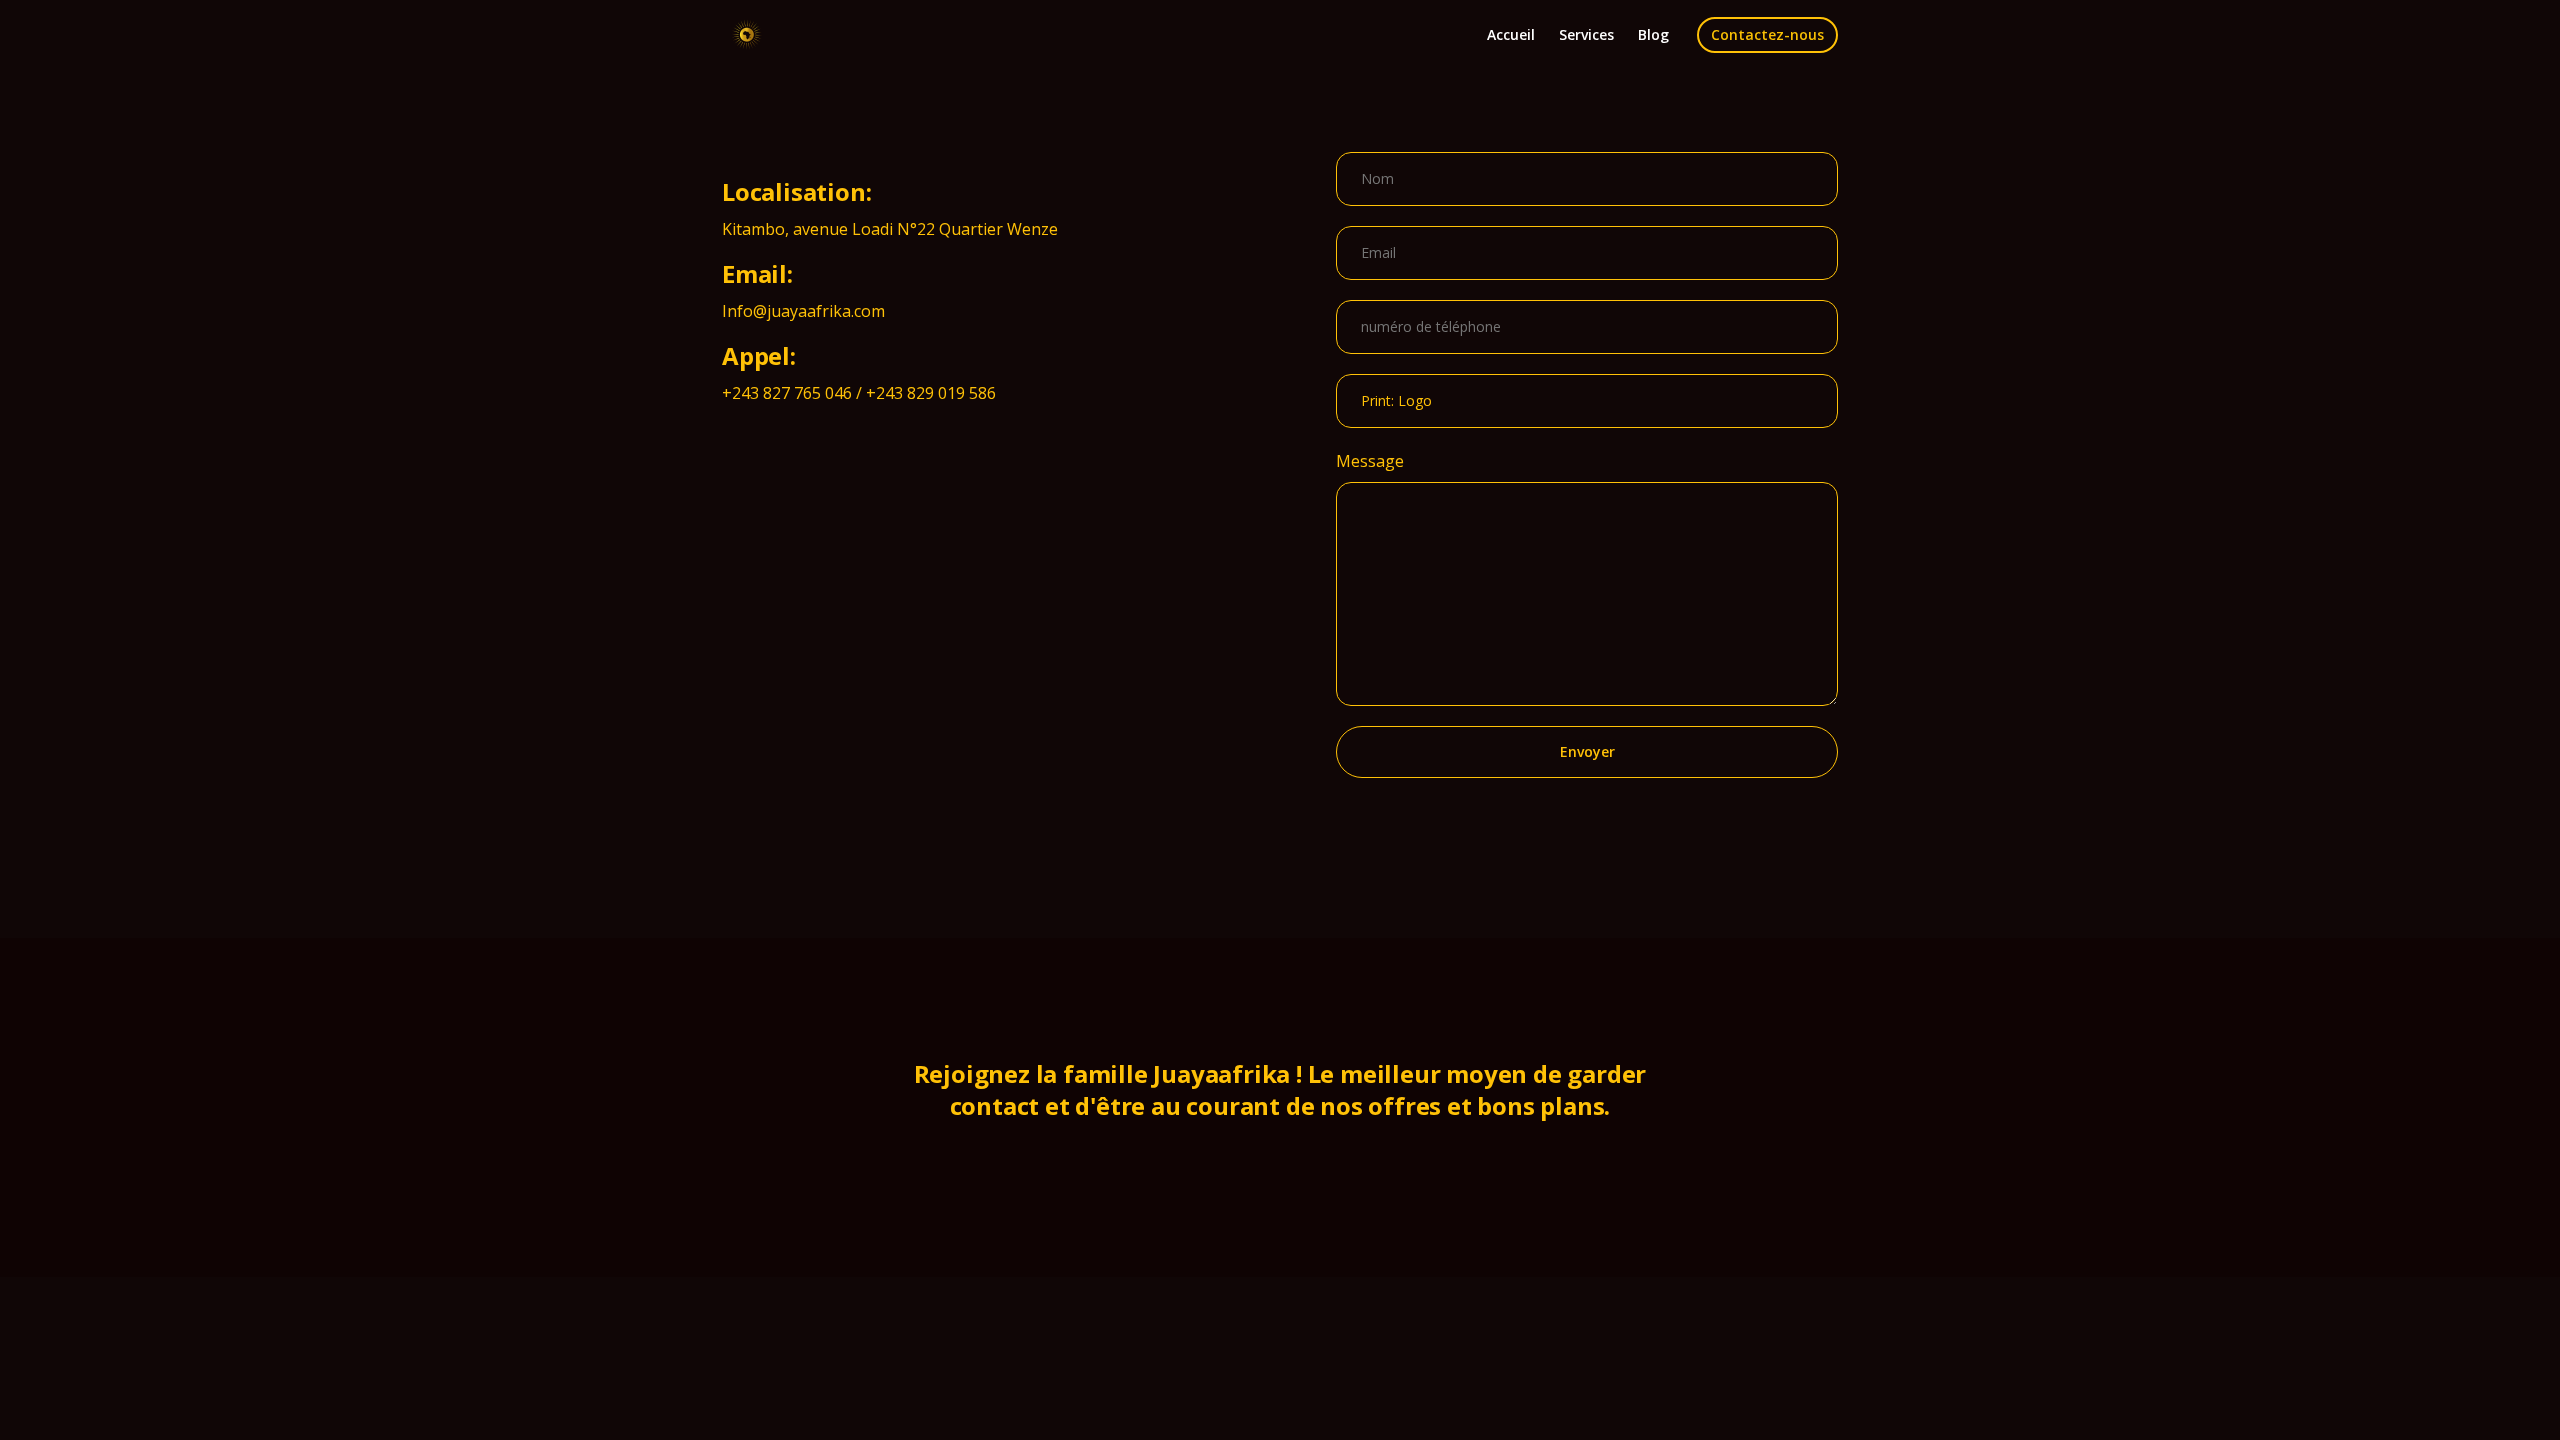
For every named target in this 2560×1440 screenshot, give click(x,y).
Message (1370, 461)
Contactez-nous (1767, 34)
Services (1586, 34)
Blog (1653, 34)
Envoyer (1587, 751)
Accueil (1511, 34)
